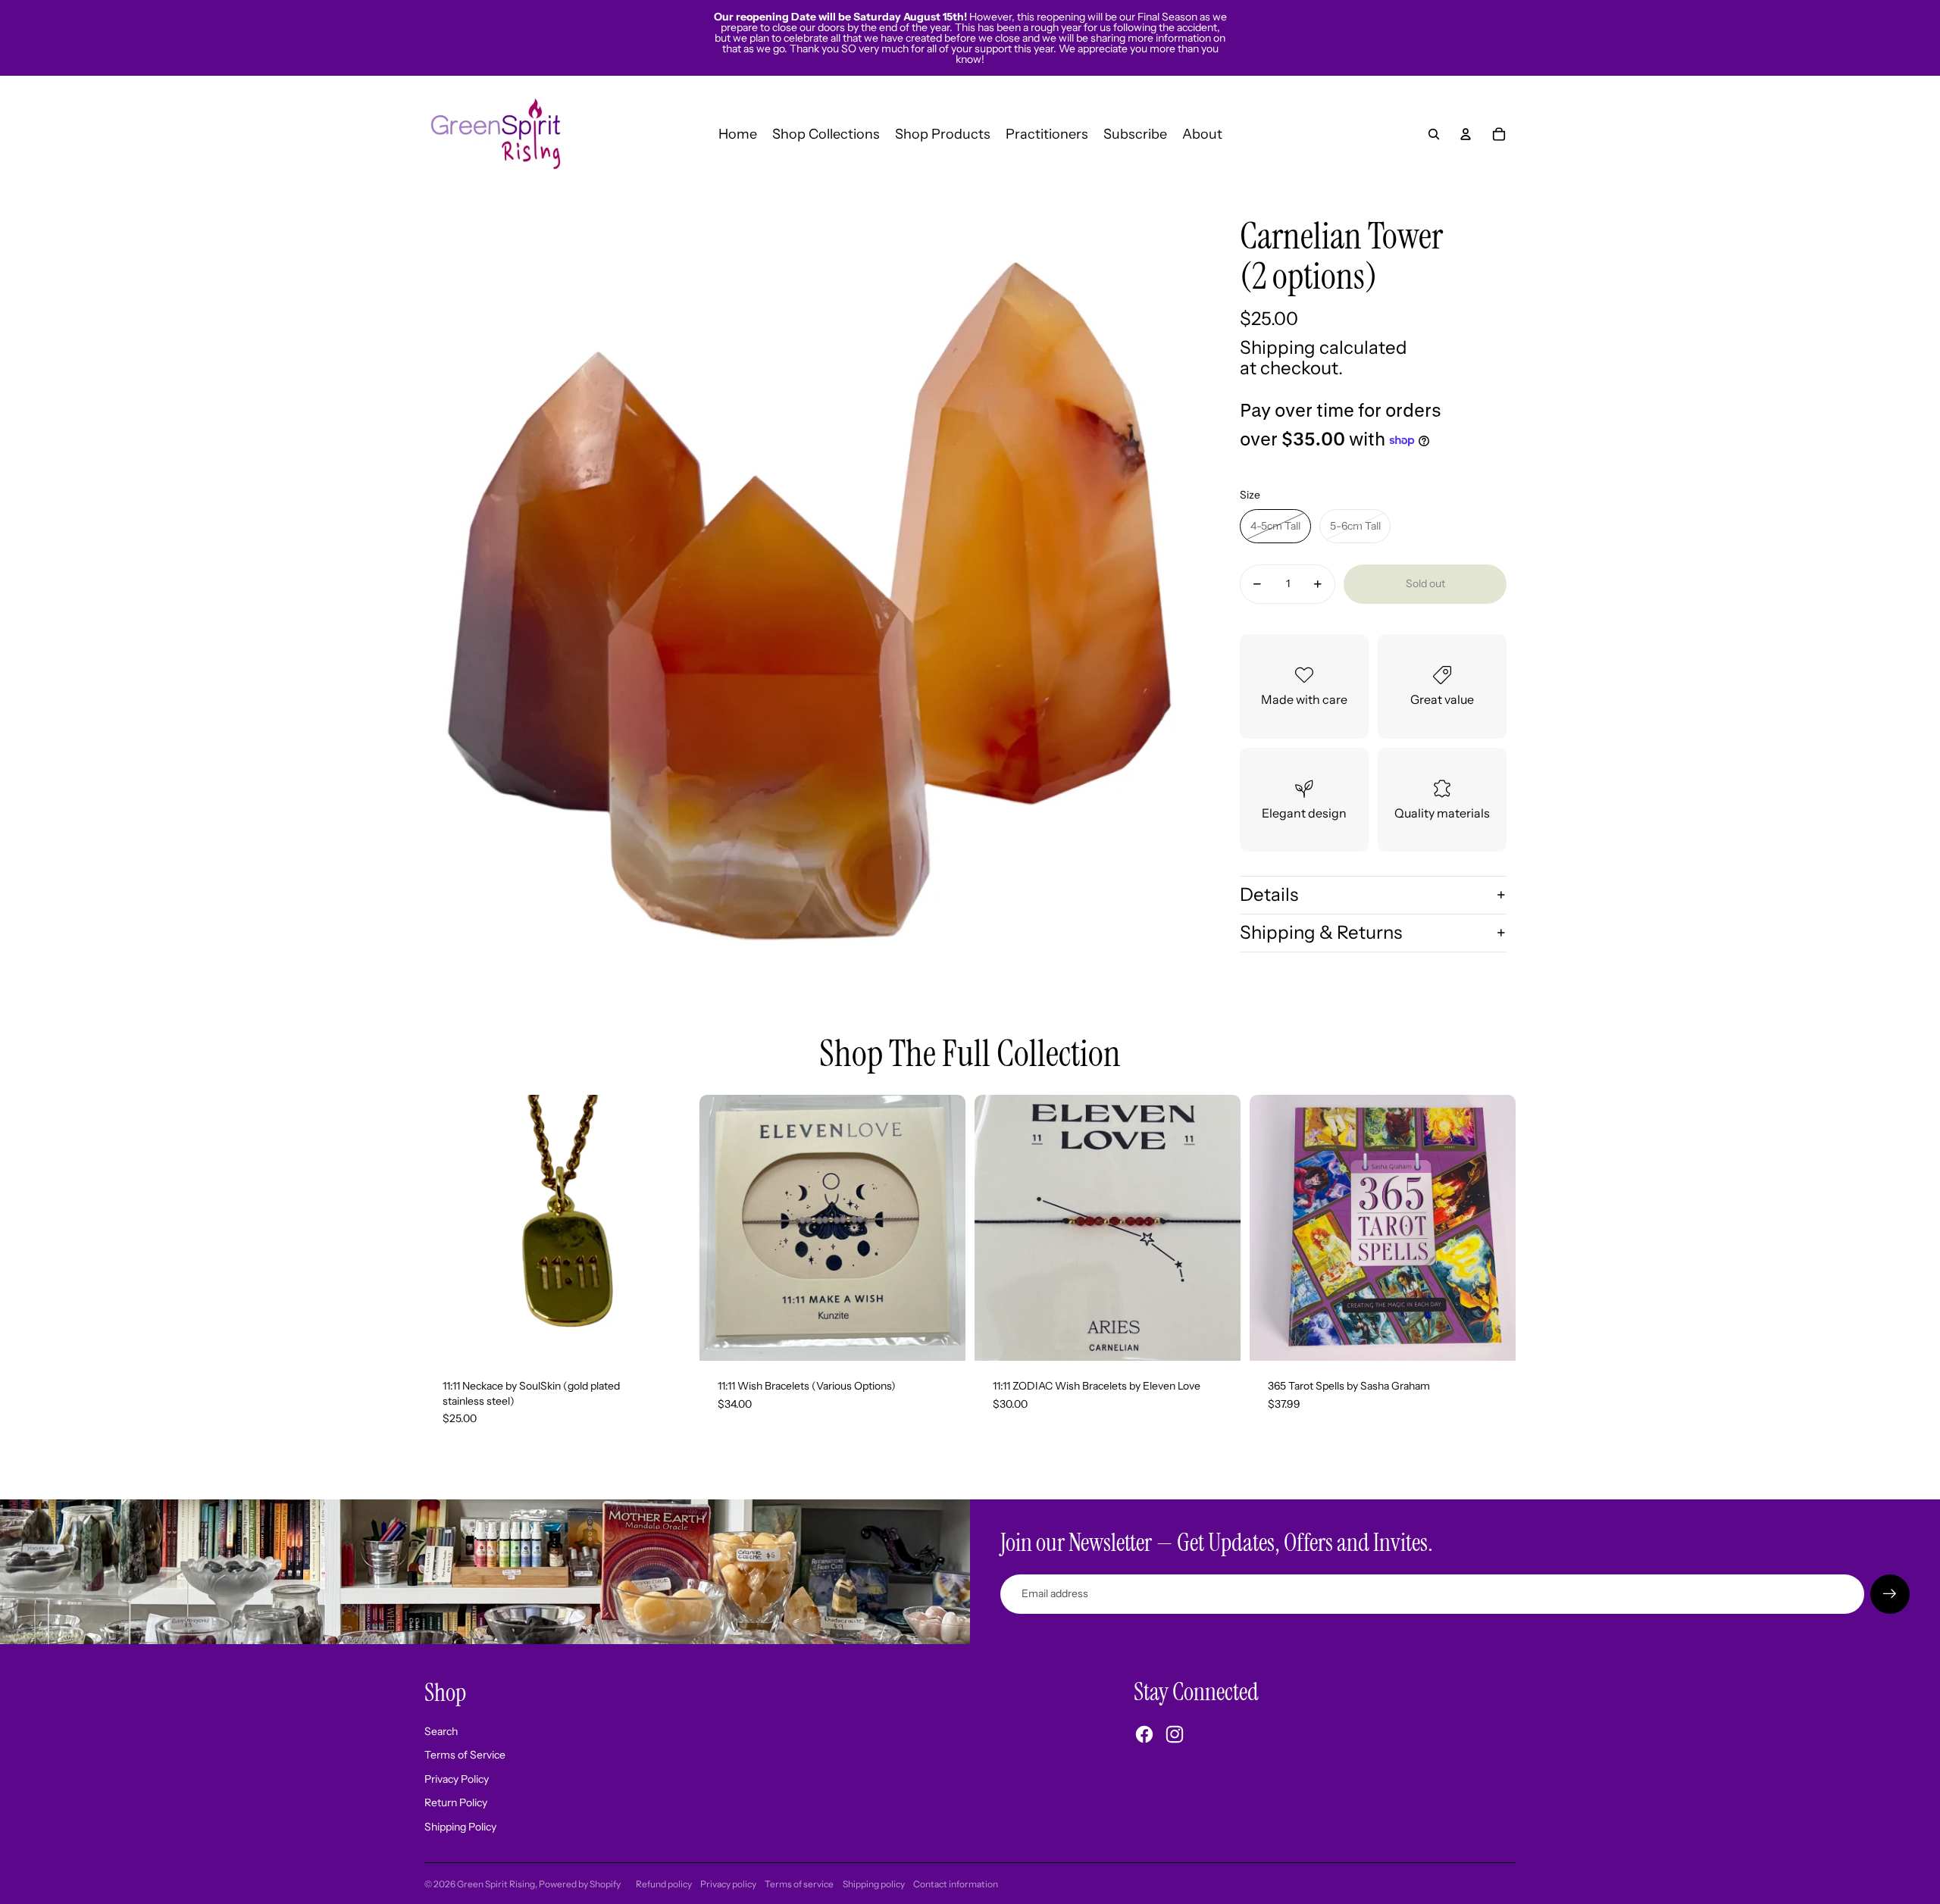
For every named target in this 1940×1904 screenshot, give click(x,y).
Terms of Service (465, 1755)
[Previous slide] (722, 1228)
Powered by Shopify (580, 1884)
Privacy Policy (457, 1779)
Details (1269, 894)
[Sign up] (1890, 1594)
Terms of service (799, 1884)
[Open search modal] (1434, 134)
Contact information (956, 1884)
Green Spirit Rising (496, 1884)
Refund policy (664, 1884)
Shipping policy (874, 1884)
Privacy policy (728, 1884)
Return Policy (456, 1802)
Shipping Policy (460, 1827)
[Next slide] (943, 1228)
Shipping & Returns (1321, 932)
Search (441, 1731)
